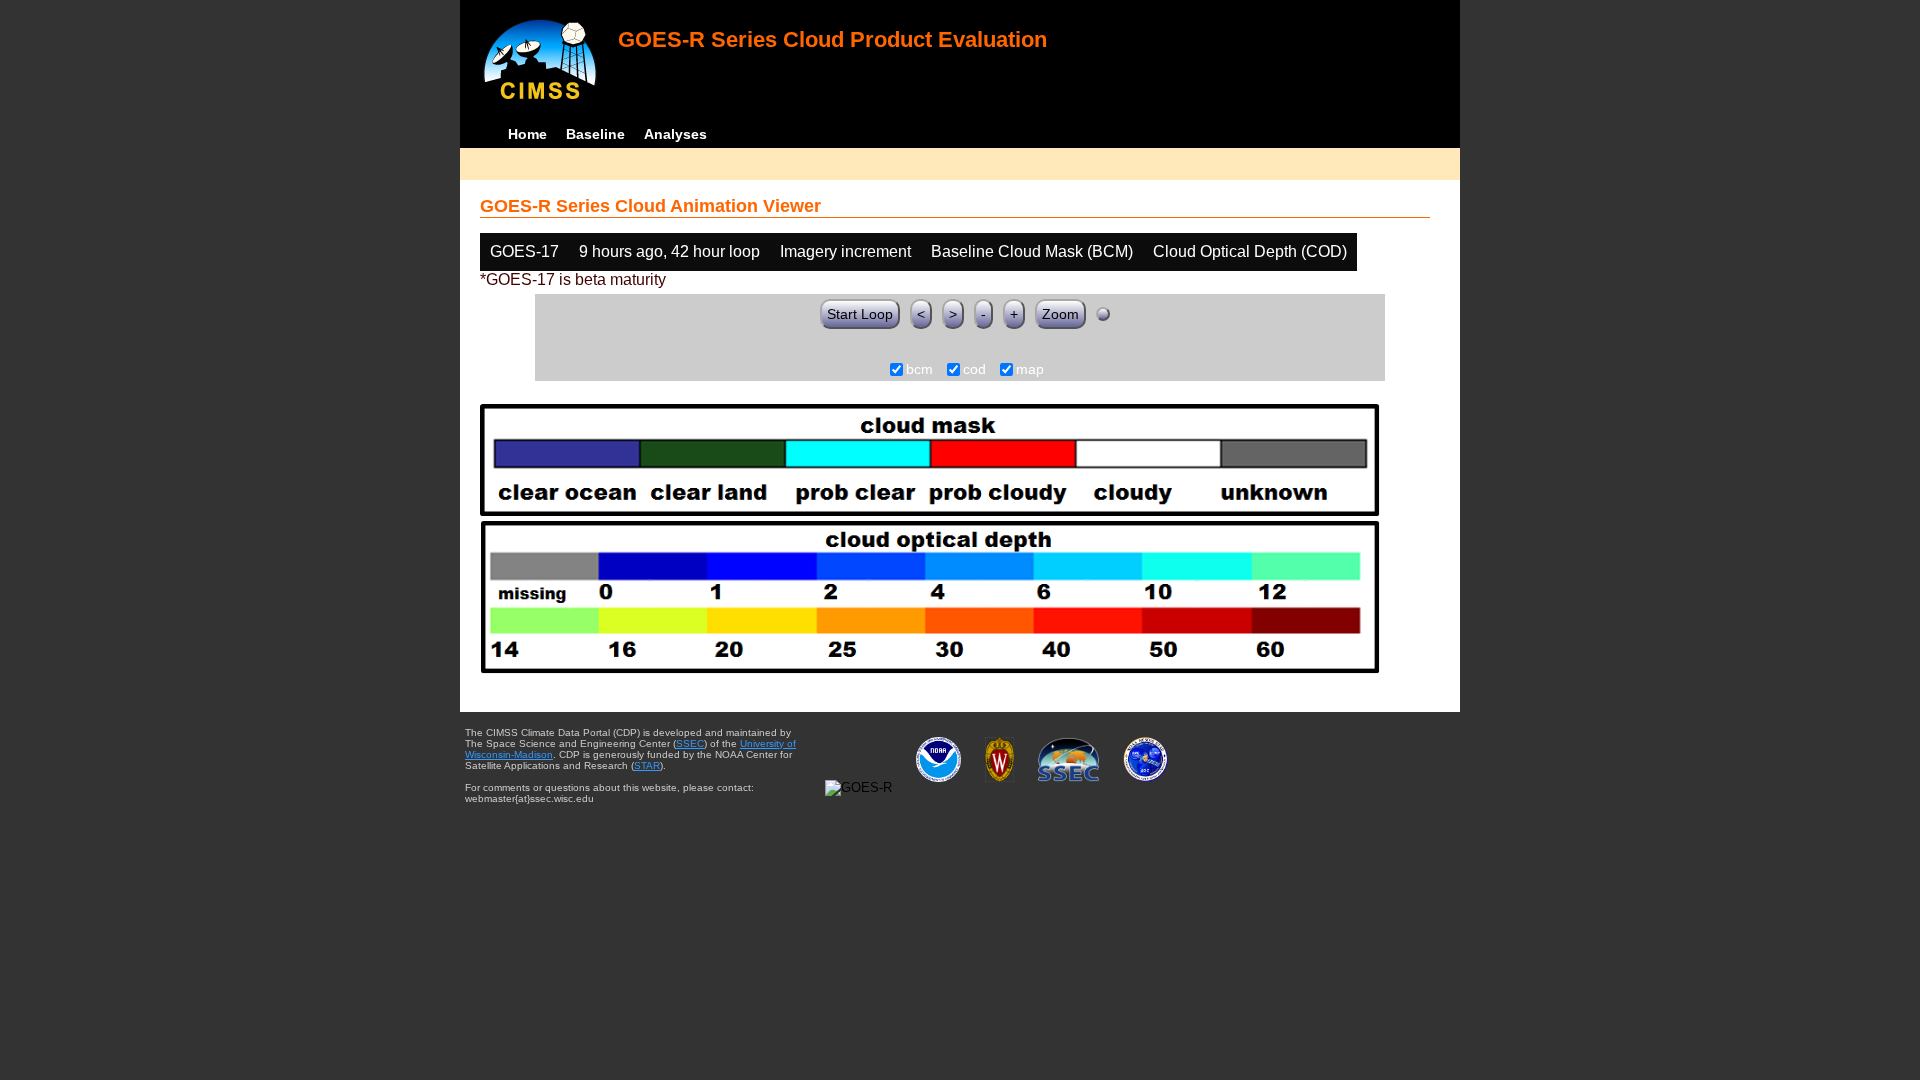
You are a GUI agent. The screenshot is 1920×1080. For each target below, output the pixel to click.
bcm (919, 370)
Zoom (1060, 314)
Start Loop (860, 314)
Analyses (675, 134)
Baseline (595, 134)
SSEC (690, 743)
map (1030, 370)
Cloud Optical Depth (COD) (1250, 251)
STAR (647, 765)
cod (974, 370)
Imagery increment (845, 251)
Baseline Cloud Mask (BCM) (1032, 251)
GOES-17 (524, 251)
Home (527, 134)
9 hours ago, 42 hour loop (669, 251)
